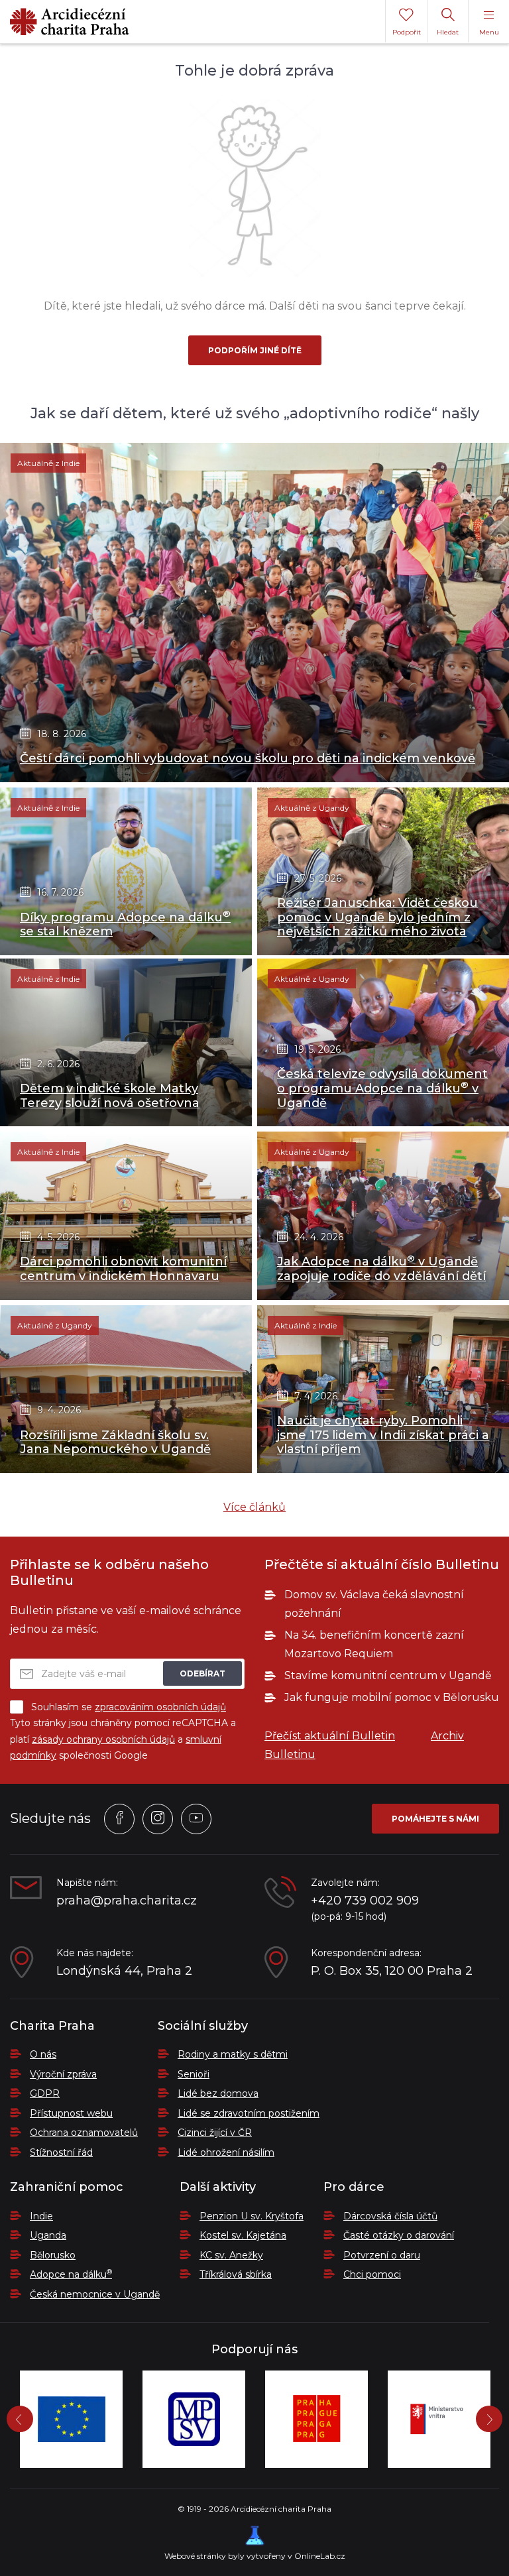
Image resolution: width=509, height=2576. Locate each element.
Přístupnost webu (71, 2113)
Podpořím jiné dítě (255, 350)
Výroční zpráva (63, 2074)
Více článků (254, 1507)
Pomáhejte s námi (435, 1819)
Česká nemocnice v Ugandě (95, 2294)
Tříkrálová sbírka (236, 2274)
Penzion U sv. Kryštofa (252, 2216)
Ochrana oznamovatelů (84, 2133)
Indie (41, 2216)
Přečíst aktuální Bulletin (330, 1736)
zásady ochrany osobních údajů (103, 1739)
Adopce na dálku (71, 2274)
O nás (43, 2054)
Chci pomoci (372, 2274)
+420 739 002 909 (365, 1901)
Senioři (194, 2074)
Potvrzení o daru (382, 2255)
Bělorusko (53, 2255)
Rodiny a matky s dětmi (233, 2054)
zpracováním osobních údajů (160, 1707)
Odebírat (202, 1673)
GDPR (45, 2093)
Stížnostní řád (61, 2152)
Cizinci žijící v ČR (215, 2133)
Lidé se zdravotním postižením (249, 2113)
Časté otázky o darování (399, 2235)
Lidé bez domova (218, 2093)
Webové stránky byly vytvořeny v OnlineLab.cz (255, 2556)
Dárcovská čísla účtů (390, 2216)
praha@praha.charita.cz (127, 1901)
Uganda (48, 2235)
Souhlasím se (129, 1707)
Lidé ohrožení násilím (226, 2152)
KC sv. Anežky (231, 2255)
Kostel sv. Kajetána (243, 2235)
